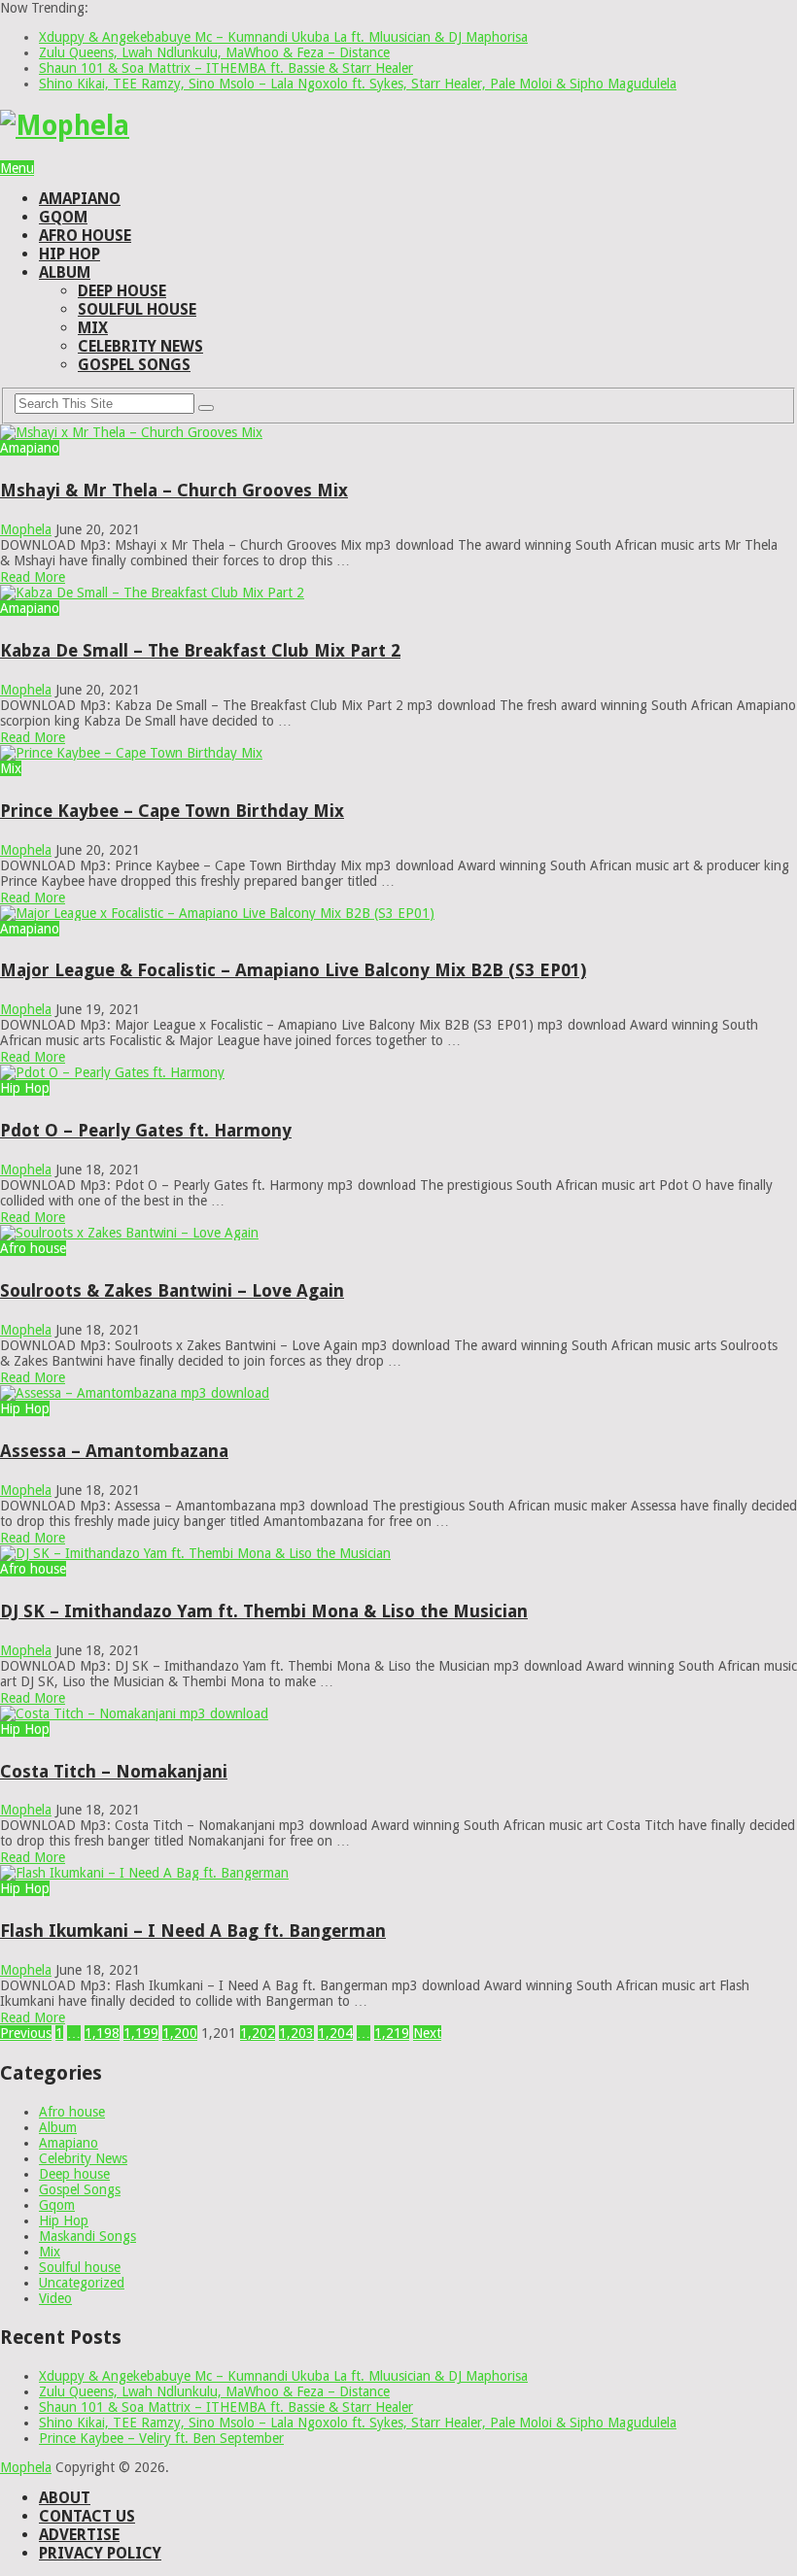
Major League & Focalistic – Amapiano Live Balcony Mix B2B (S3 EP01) (293, 970)
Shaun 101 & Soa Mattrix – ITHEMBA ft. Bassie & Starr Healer (226, 68)
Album (65, 272)
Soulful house (137, 309)
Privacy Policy (100, 2553)
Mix (93, 328)
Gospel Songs (134, 365)
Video (55, 2298)
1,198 (102, 2033)
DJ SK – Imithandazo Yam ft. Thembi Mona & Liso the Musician (264, 1611)
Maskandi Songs (87, 2236)
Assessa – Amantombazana (114, 1451)
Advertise (79, 2535)
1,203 (296, 2033)
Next (427, 2033)
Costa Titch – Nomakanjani (114, 1771)
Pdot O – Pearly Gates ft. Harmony (146, 1130)
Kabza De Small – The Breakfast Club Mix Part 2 (200, 650)
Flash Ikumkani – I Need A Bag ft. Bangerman (193, 1931)
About (65, 2498)
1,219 (392, 2033)
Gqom (63, 217)
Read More (33, 577)
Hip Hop (69, 254)
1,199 (141, 2033)
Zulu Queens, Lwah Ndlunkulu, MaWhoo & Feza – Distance (214, 52)
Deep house (122, 291)
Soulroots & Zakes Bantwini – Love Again (172, 1290)
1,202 (258, 2033)
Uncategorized (82, 2283)
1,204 (335, 2033)
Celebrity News (140, 346)
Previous (26, 2033)
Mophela (26, 529)
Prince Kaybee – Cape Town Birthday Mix (172, 811)
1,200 (180, 2033)
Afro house (85, 236)
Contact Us (87, 2516)
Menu (17, 168)
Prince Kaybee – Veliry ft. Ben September (161, 2438)
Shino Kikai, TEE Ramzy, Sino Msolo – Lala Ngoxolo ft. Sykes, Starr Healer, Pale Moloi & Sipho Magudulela (358, 84)
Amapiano (80, 199)
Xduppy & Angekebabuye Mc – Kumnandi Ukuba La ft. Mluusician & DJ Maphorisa (283, 37)
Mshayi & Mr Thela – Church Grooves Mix (174, 490)
